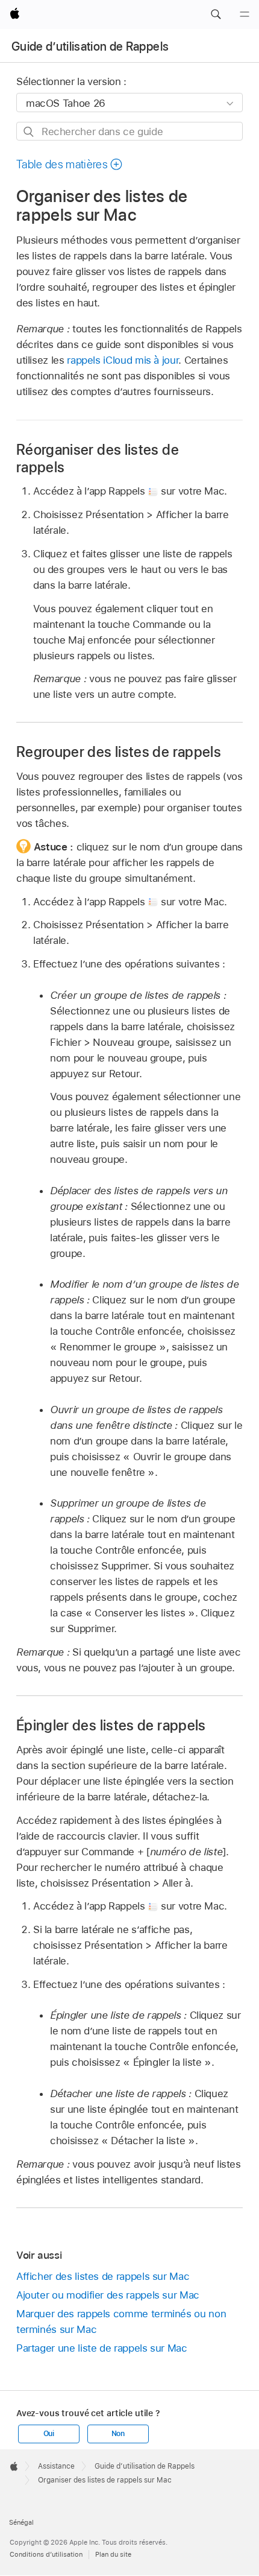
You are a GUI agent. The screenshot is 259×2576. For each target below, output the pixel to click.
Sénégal (21, 2522)
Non (118, 2434)
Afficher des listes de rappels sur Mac (103, 2276)
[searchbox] (129, 131)
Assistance (56, 2466)
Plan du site (113, 2554)
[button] (216, 14)
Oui (49, 2434)
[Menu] (245, 14)
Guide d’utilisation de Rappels (90, 46)
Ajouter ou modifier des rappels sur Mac (108, 2295)
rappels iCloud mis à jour (123, 360)
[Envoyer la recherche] (29, 132)
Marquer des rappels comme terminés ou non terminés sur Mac (121, 2321)
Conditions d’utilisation (46, 2554)
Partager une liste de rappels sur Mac (102, 2348)
